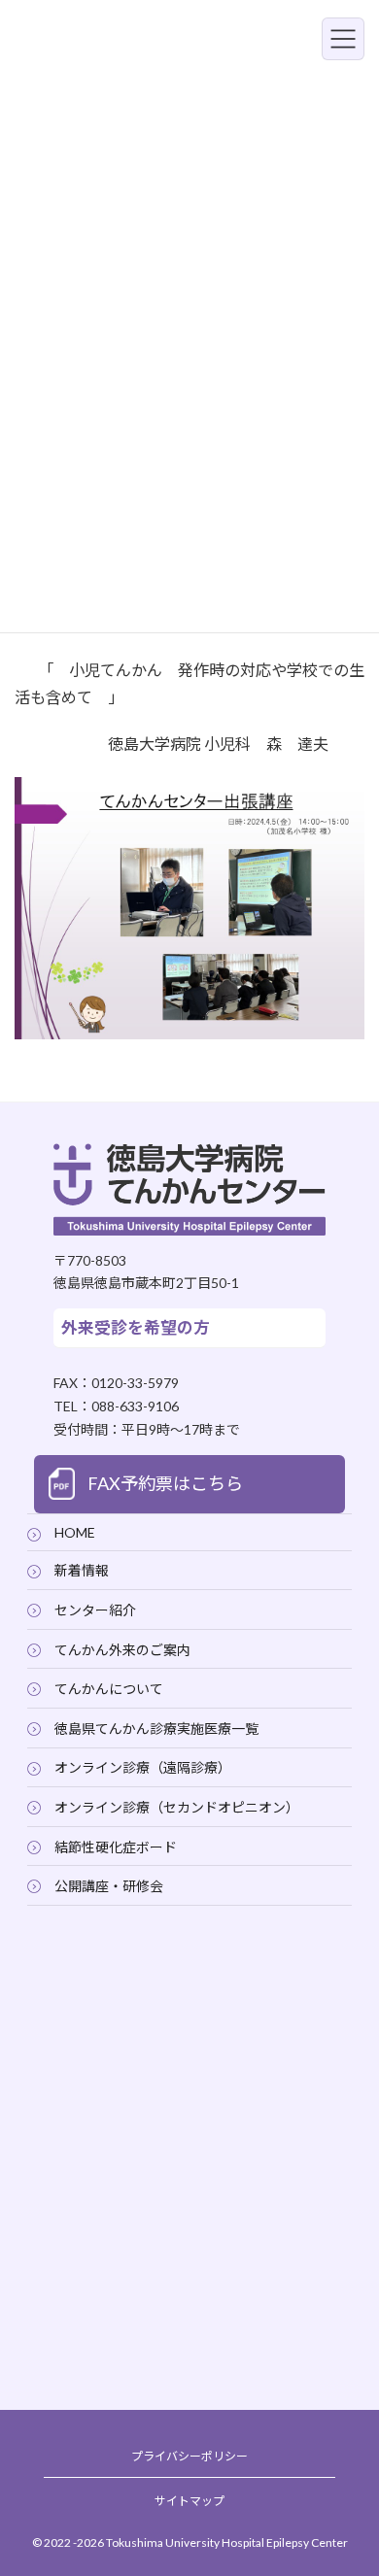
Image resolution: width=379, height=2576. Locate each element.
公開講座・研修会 (109, 1886)
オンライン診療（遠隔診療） (143, 1767)
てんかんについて (109, 1689)
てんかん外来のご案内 (122, 1649)
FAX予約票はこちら (165, 1483)
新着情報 (82, 1570)
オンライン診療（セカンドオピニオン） (177, 1807)
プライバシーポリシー (189, 2455)
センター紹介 (95, 1610)
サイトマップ (189, 2500)
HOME (75, 1531)
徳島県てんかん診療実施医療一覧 (156, 1728)
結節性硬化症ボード (116, 1846)
